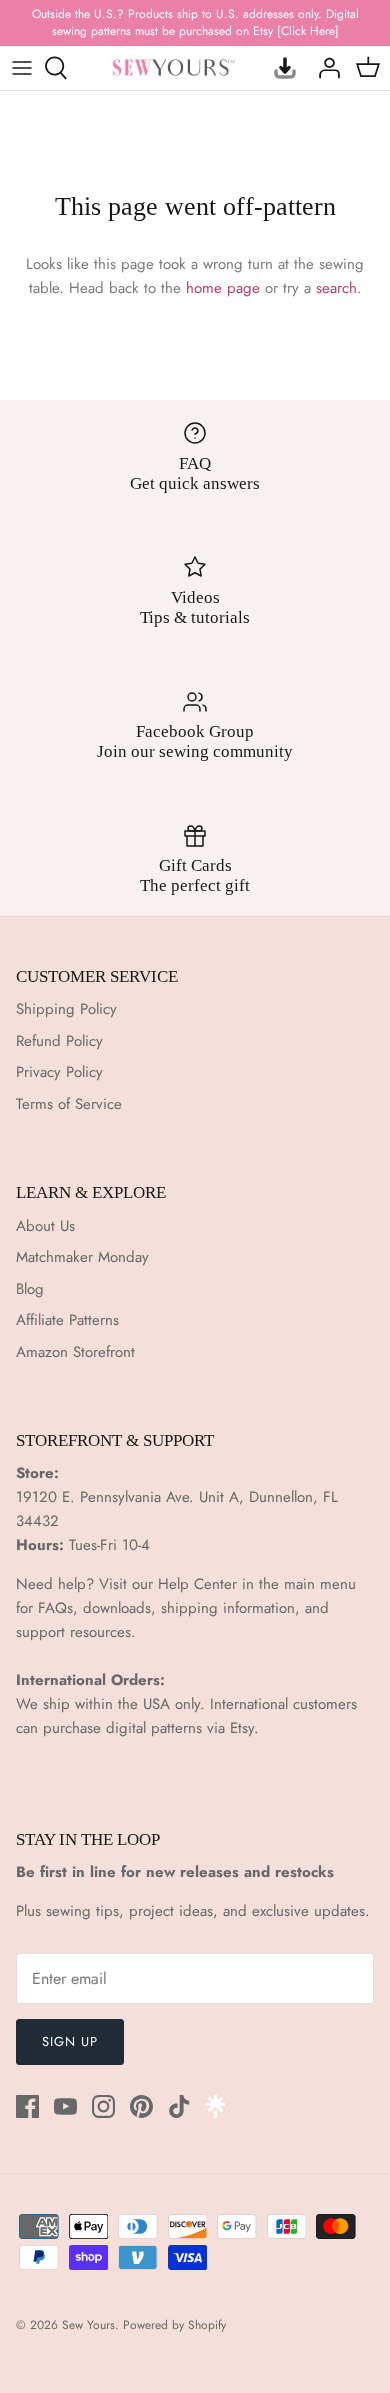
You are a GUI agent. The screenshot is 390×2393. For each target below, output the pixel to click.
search (336, 288)
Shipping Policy (66, 1009)
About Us (45, 1226)
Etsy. (244, 1728)
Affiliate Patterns (67, 1320)
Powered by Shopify (174, 2325)
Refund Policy (59, 1041)
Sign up (70, 2041)
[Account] (324, 68)
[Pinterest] (141, 2106)
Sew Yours (88, 2325)
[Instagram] (103, 2106)
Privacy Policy (59, 1072)
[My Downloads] (280, 68)
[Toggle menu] (22, 68)
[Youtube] (65, 2106)
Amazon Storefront (75, 1352)
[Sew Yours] (173, 67)
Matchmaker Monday (82, 1257)
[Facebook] (27, 2106)
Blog (30, 1289)
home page (223, 288)
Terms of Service (69, 1104)
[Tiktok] (179, 2106)
